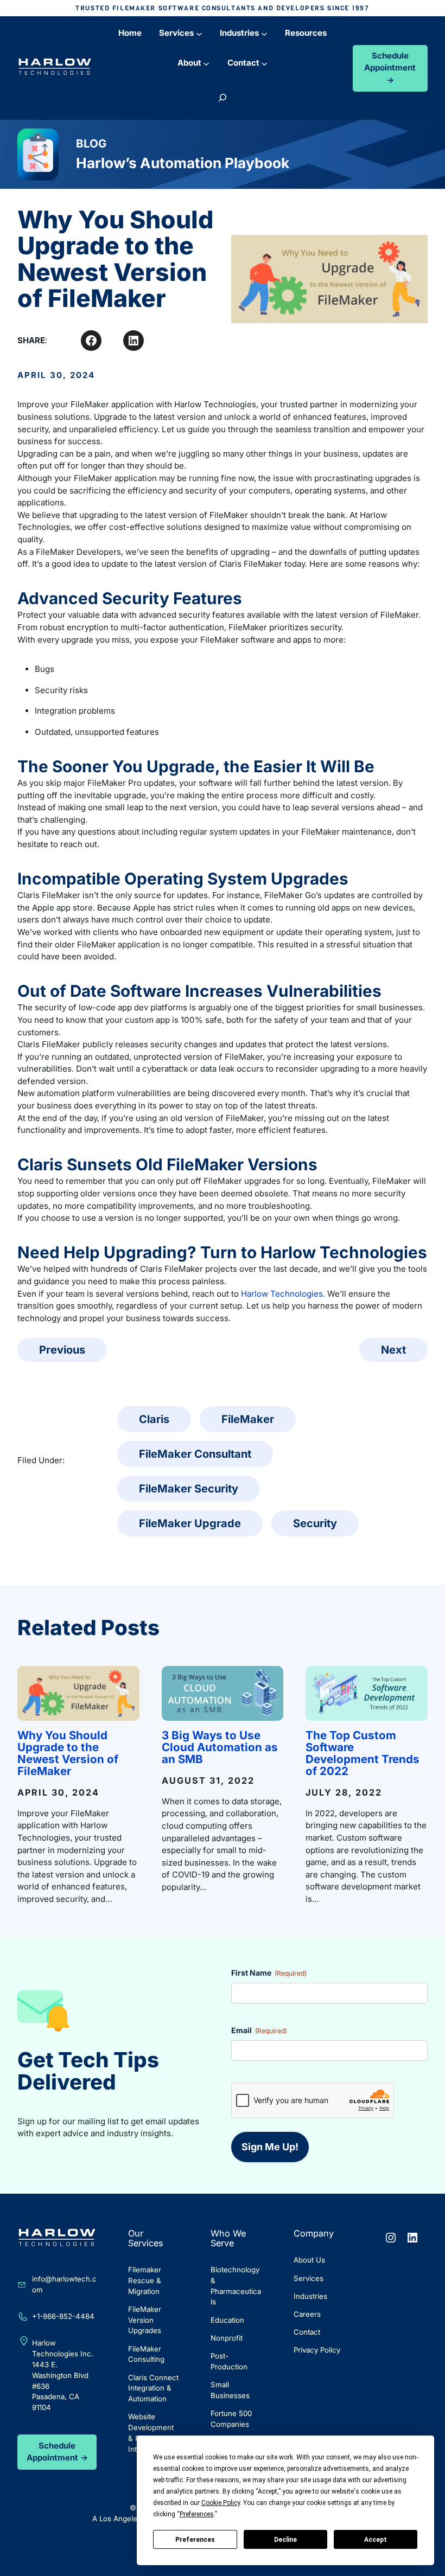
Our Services (146, 2238)
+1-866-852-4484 (63, 2316)
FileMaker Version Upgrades (145, 2320)
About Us (309, 2260)
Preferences (195, 2540)
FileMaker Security (189, 1489)
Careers (307, 2314)
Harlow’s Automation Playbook (183, 163)
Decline (285, 2540)
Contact (307, 2332)
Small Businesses (230, 2390)
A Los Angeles (117, 2519)
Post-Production (229, 2361)
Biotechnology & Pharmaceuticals (236, 2286)
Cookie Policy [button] (221, 2503)
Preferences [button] (197, 2514)
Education (227, 2320)
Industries (310, 2296)
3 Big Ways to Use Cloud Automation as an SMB (220, 1747)
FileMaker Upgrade (190, 1523)
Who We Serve (228, 2238)
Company (314, 2233)
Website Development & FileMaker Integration (151, 2433)
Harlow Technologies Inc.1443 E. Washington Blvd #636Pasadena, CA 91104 (63, 2375)
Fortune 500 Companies (231, 2419)
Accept (376, 2540)
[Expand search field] (223, 98)
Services (309, 2278)
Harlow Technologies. (283, 1294)
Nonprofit (227, 2338)
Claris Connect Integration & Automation (153, 2388)
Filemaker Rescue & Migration (145, 2280)
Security (315, 1523)
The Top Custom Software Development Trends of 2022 (363, 1753)
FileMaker (248, 1419)
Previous (62, 1350)
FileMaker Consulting (146, 2354)
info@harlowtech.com (64, 2284)
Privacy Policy (317, 2350)
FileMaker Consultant (195, 1454)
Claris (154, 1419)
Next (393, 1350)
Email (259, 2030)
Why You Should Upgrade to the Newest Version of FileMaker (68, 1753)
